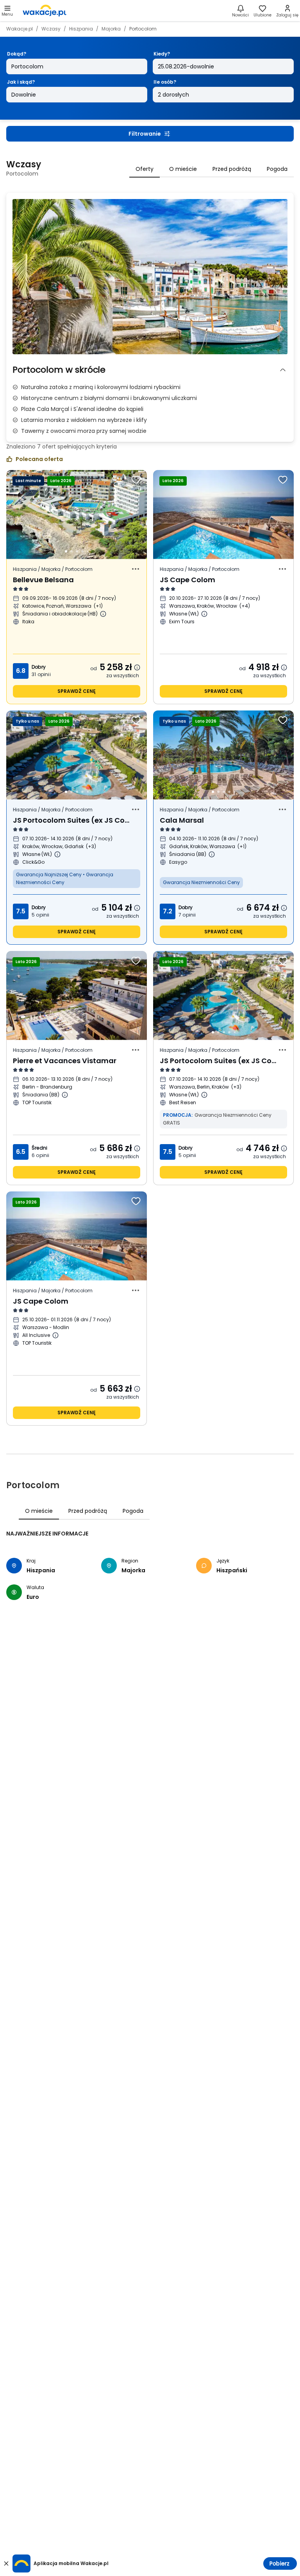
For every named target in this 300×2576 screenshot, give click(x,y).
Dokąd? (17, 54)
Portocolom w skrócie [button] (59, 370)
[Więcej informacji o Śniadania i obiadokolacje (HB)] (103, 614)
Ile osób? (165, 82)
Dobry (39, 667)
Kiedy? (162, 54)
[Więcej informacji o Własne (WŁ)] (204, 614)
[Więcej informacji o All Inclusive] (55, 1335)
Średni (39, 1148)
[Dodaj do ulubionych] (136, 480)
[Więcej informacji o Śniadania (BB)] (212, 854)
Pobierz (279, 2563)
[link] (45, 11)
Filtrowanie (145, 134)
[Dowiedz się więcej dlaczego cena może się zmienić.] (137, 667)
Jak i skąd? (21, 82)
